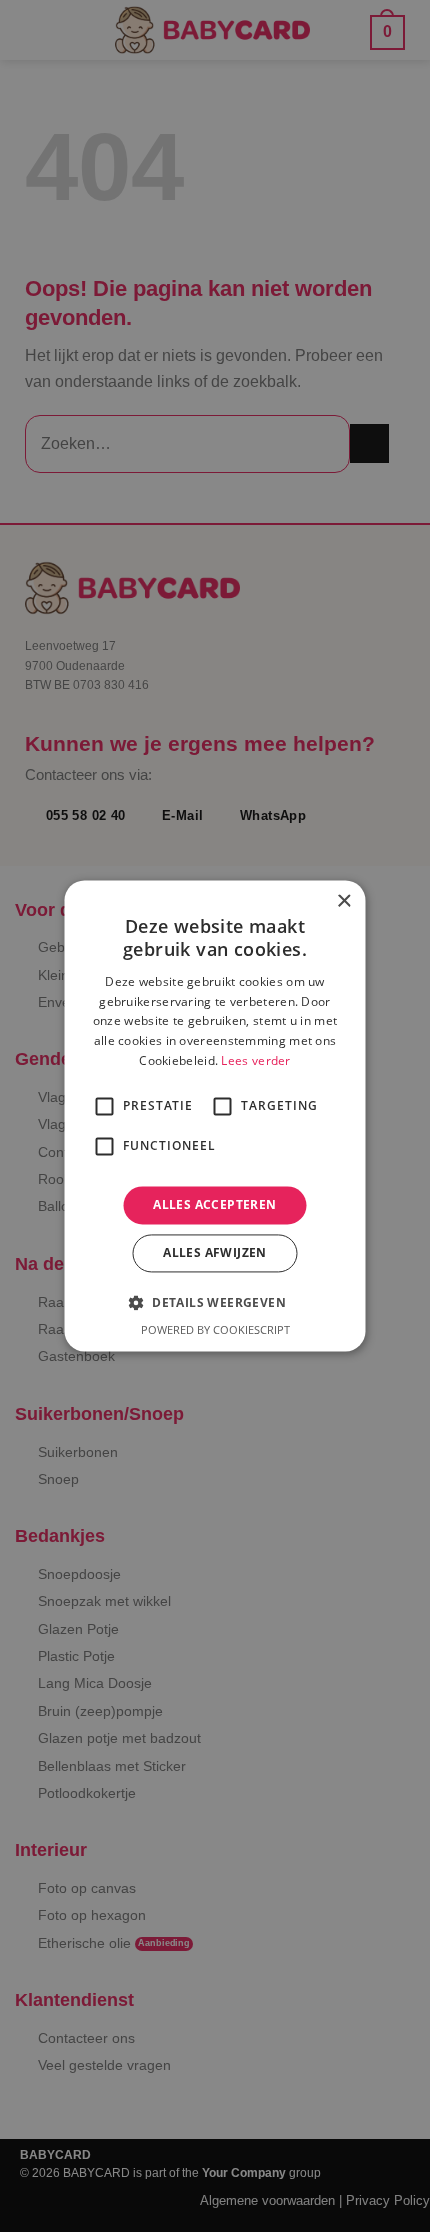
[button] (215, 1303)
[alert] (215, 1116)
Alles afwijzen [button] (215, 1253)
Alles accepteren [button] (214, 1204)
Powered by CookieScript (215, 1330)
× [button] (343, 901)
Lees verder (255, 1060)
